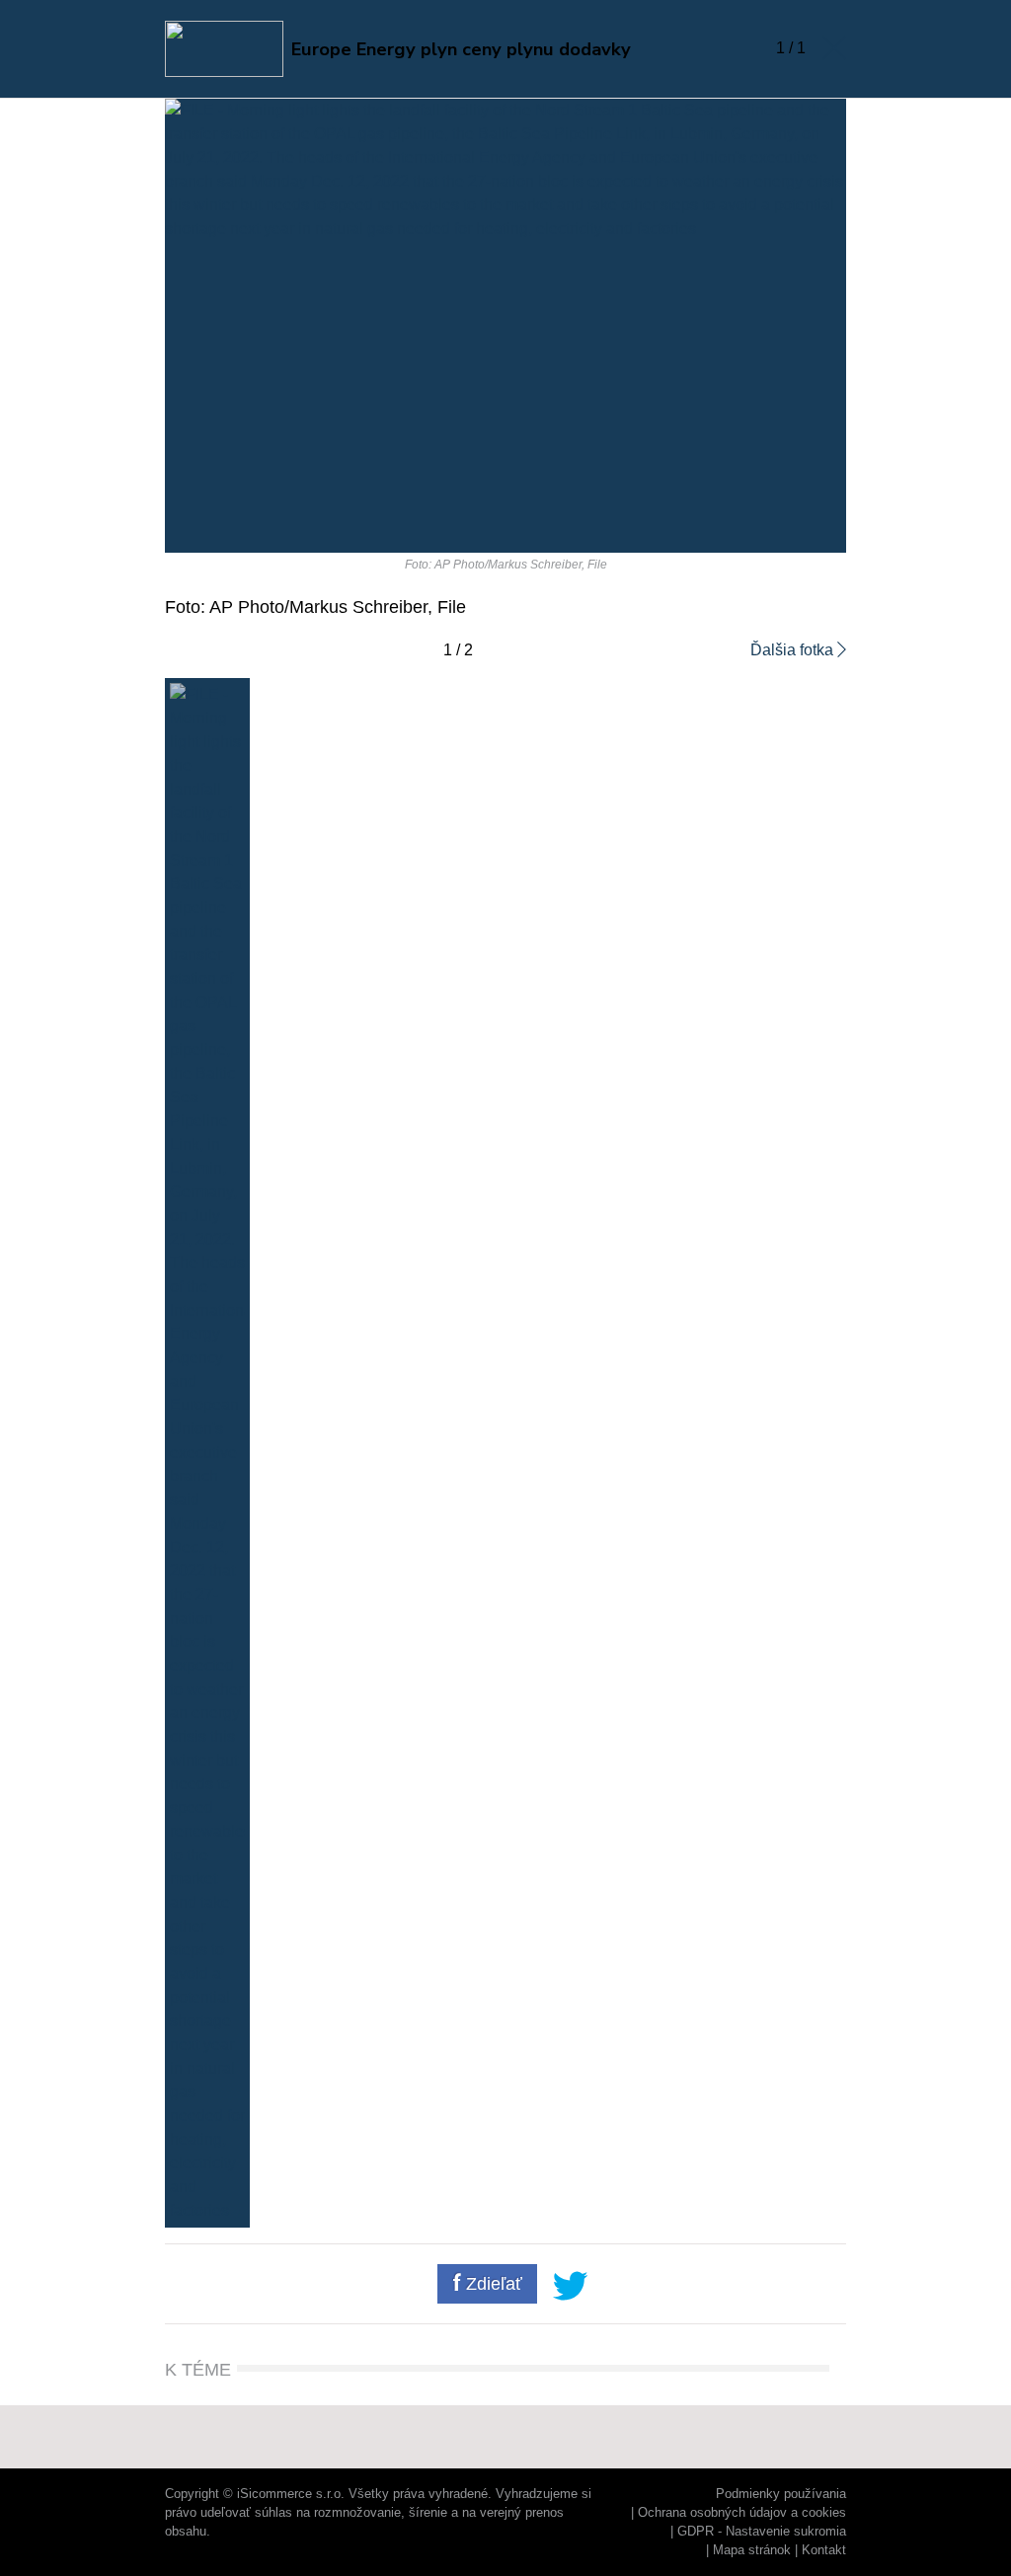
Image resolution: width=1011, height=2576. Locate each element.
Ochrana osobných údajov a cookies (742, 2512)
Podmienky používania (781, 2494)
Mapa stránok (752, 2550)
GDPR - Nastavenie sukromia (762, 2531)
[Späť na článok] (834, 48)
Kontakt (824, 2550)
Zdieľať (492, 2284)
